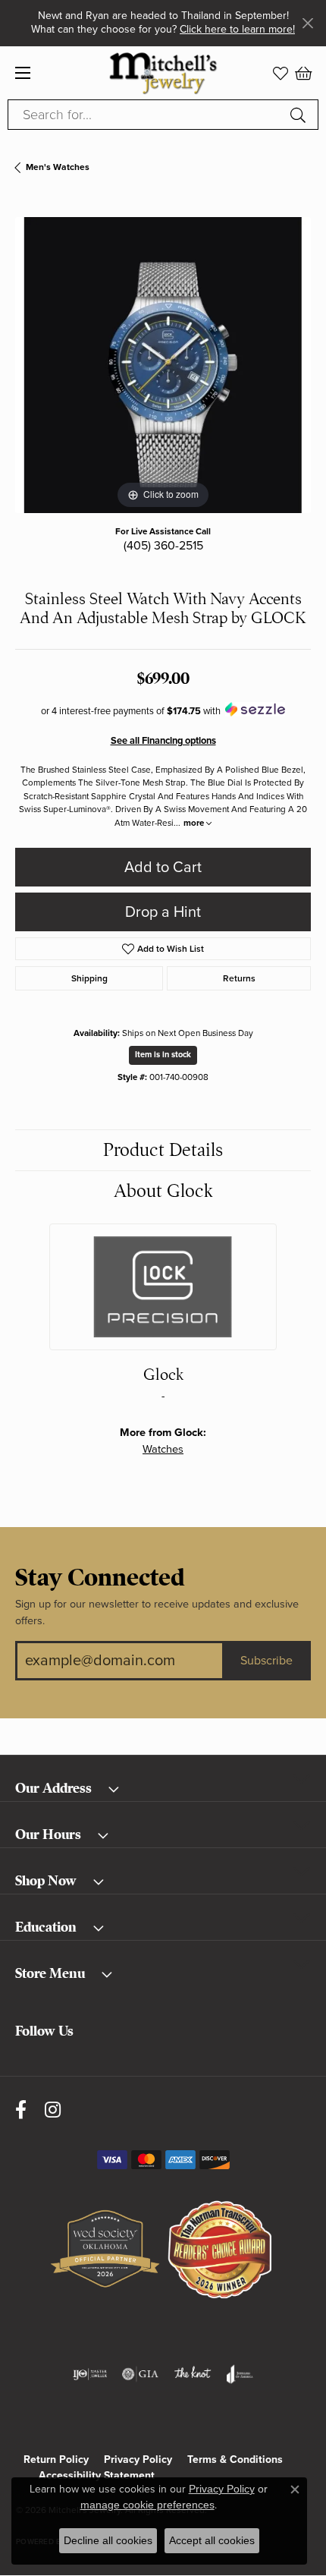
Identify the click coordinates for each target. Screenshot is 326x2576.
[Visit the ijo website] (90, 2374)
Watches (163, 1449)
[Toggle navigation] (23, 73)
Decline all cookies (108, 2540)
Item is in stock (163, 1055)
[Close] (307, 23)
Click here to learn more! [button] (237, 29)
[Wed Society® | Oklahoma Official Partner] (105, 2250)
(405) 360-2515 (163, 546)
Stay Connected (100, 1578)
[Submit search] (300, 115)
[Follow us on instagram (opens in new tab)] (53, 2110)
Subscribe (266, 1661)
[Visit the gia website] (140, 2374)
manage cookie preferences (147, 2505)
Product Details (163, 1150)
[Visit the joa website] (240, 2374)
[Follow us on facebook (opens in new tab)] (21, 2110)
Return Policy (56, 2459)
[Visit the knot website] (192, 2374)
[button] (281, 73)
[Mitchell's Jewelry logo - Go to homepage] (163, 72)
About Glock (163, 1191)
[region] (163, 365)
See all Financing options (163, 741)
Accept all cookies (212, 2540)
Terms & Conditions (235, 2459)
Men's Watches (58, 167)
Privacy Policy (138, 2459)
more (195, 823)
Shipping (89, 978)
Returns (239, 978)
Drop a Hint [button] (163, 912)
